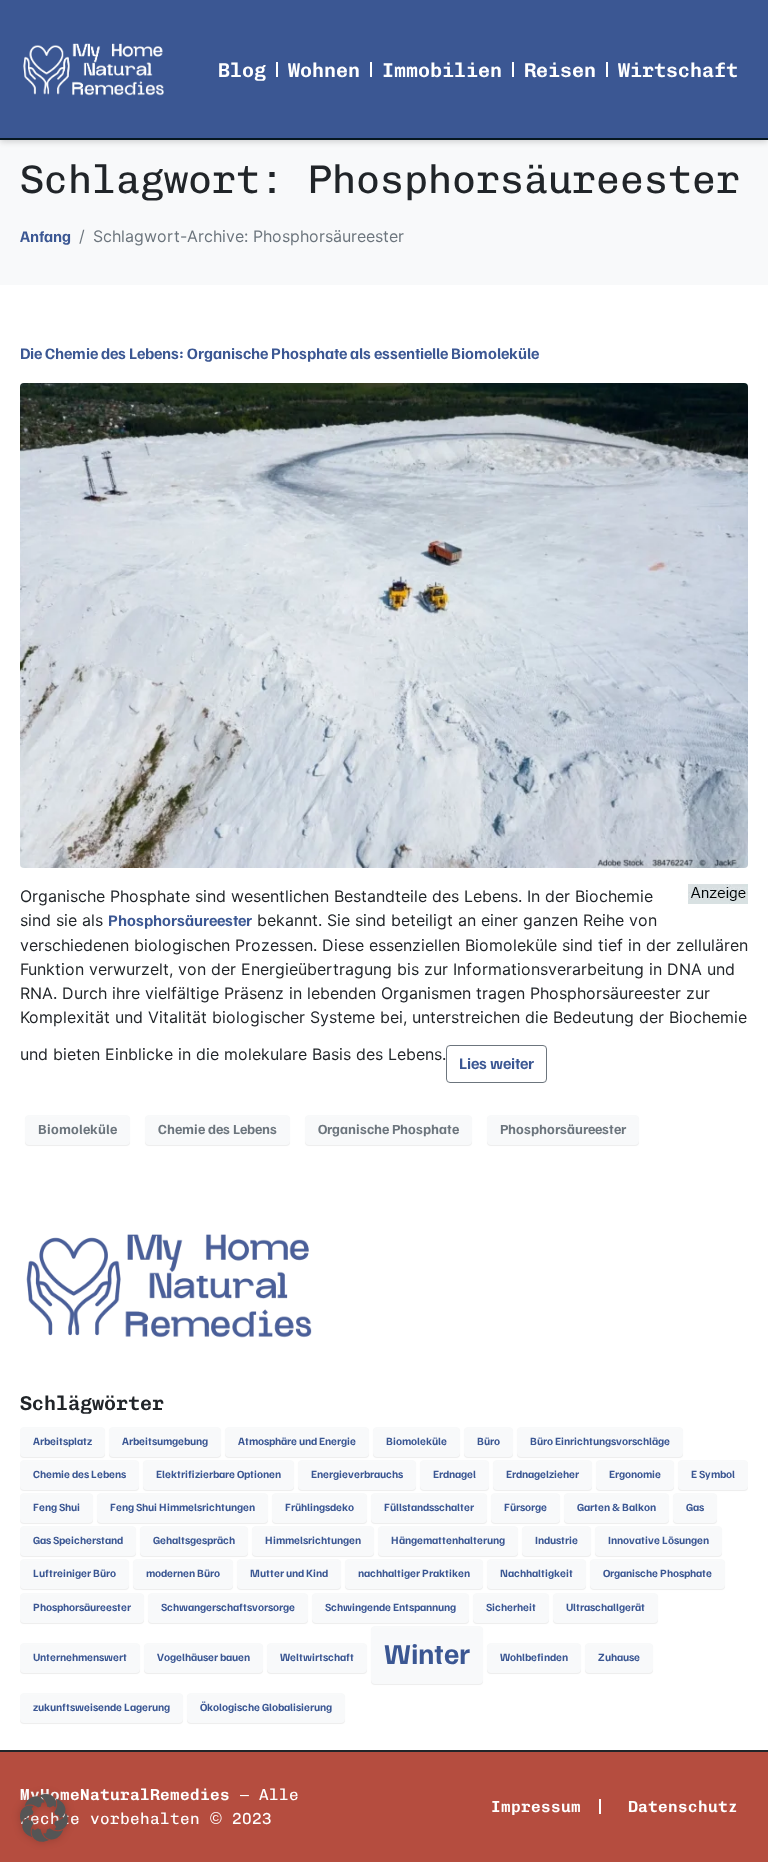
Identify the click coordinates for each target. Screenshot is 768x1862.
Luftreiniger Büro (74, 1573)
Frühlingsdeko (319, 1507)
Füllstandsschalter (429, 1507)
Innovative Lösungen (658, 1540)
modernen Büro (183, 1573)
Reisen (560, 70)
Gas (695, 1507)
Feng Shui (56, 1507)
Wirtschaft (678, 70)
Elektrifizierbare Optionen (218, 1474)
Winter (427, 1654)
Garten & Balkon (616, 1507)
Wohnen (324, 70)
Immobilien (442, 70)
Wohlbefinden (534, 1657)
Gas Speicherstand (78, 1540)
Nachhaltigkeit (536, 1573)
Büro (488, 1441)
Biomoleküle (77, 1129)
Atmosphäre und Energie (297, 1441)
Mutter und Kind (289, 1573)
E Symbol (713, 1474)
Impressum (536, 1806)
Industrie (556, 1540)
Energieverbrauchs (357, 1474)
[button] (44, 1818)
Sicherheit (511, 1607)
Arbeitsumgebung (165, 1441)
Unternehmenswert (80, 1657)
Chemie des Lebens (217, 1129)
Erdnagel (454, 1474)
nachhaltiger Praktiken (414, 1573)
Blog (242, 70)
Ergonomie (635, 1474)
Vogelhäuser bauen (203, 1657)
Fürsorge (525, 1507)
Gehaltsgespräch (194, 1540)
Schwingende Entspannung (390, 1607)
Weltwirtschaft (317, 1657)
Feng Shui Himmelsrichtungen (182, 1507)
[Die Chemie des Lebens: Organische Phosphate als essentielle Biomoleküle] (384, 624)
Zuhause (619, 1657)
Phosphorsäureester (180, 921)
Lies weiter (496, 1064)
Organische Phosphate (388, 1129)
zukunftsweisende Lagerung (101, 1707)
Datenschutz (683, 1806)
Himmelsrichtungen (313, 1540)
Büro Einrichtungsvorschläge (600, 1441)
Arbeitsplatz (62, 1441)
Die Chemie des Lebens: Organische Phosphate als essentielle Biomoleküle (279, 354)
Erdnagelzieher (542, 1474)
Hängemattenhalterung (448, 1540)
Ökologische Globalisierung (266, 1707)
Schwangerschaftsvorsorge (228, 1607)
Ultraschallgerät (605, 1607)
